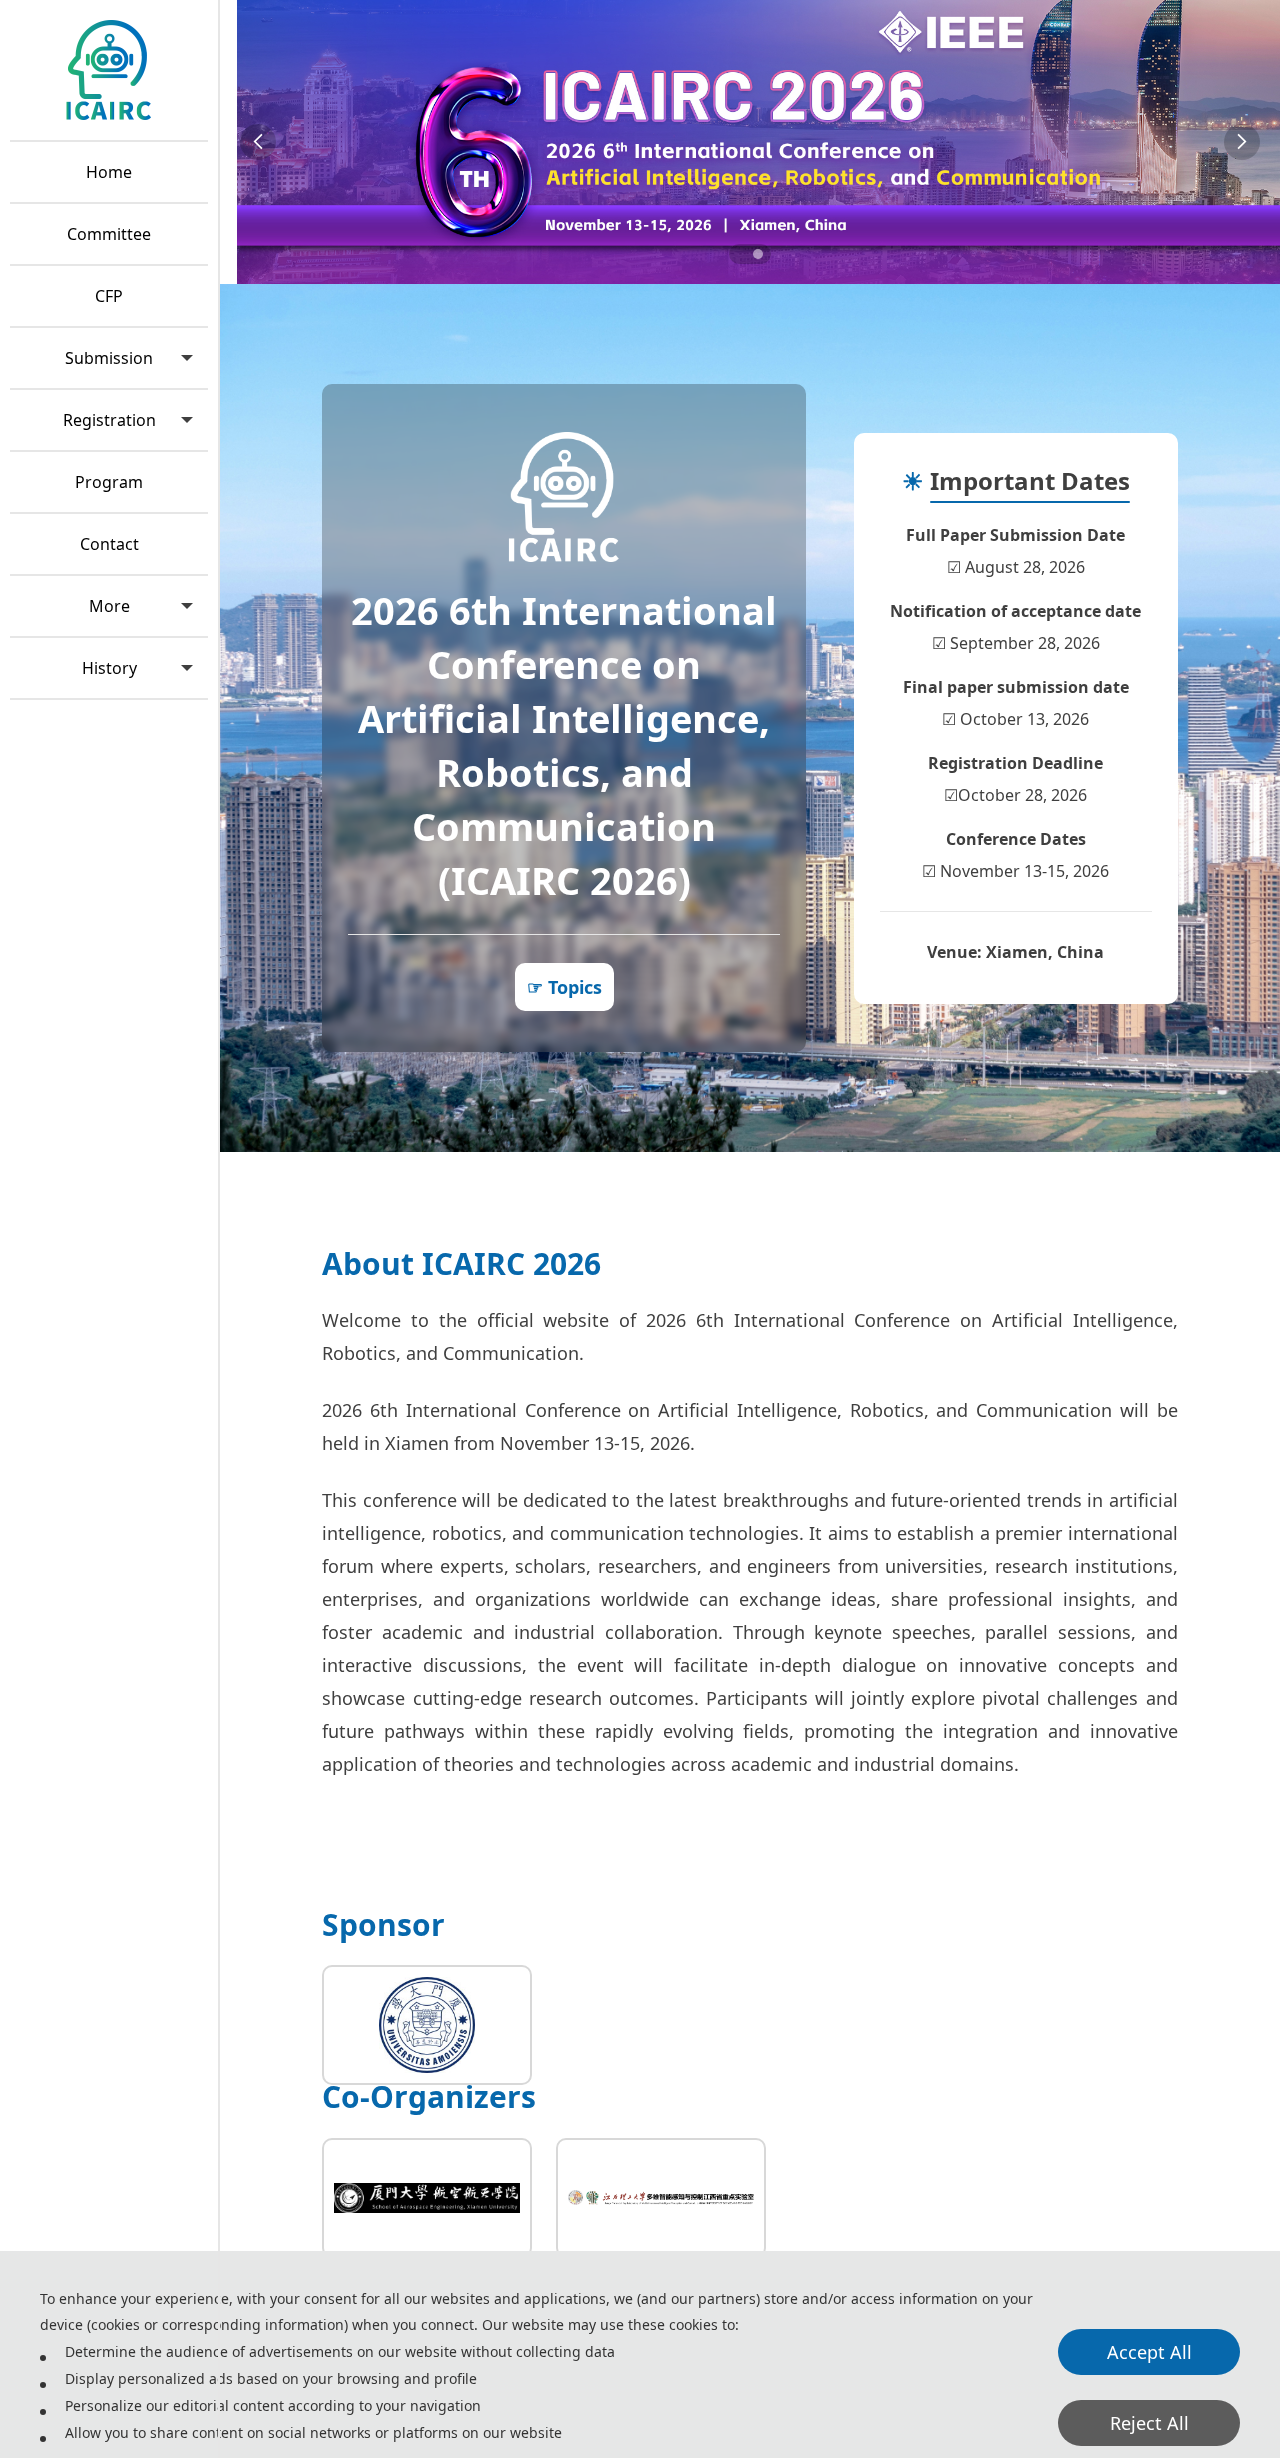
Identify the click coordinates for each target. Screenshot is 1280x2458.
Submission (109, 358)
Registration (109, 420)
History (109, 668)
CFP (109, 296)
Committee (109, 234)
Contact (109, 544)
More (109, 606)
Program (109, 482)
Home (109, 172)
